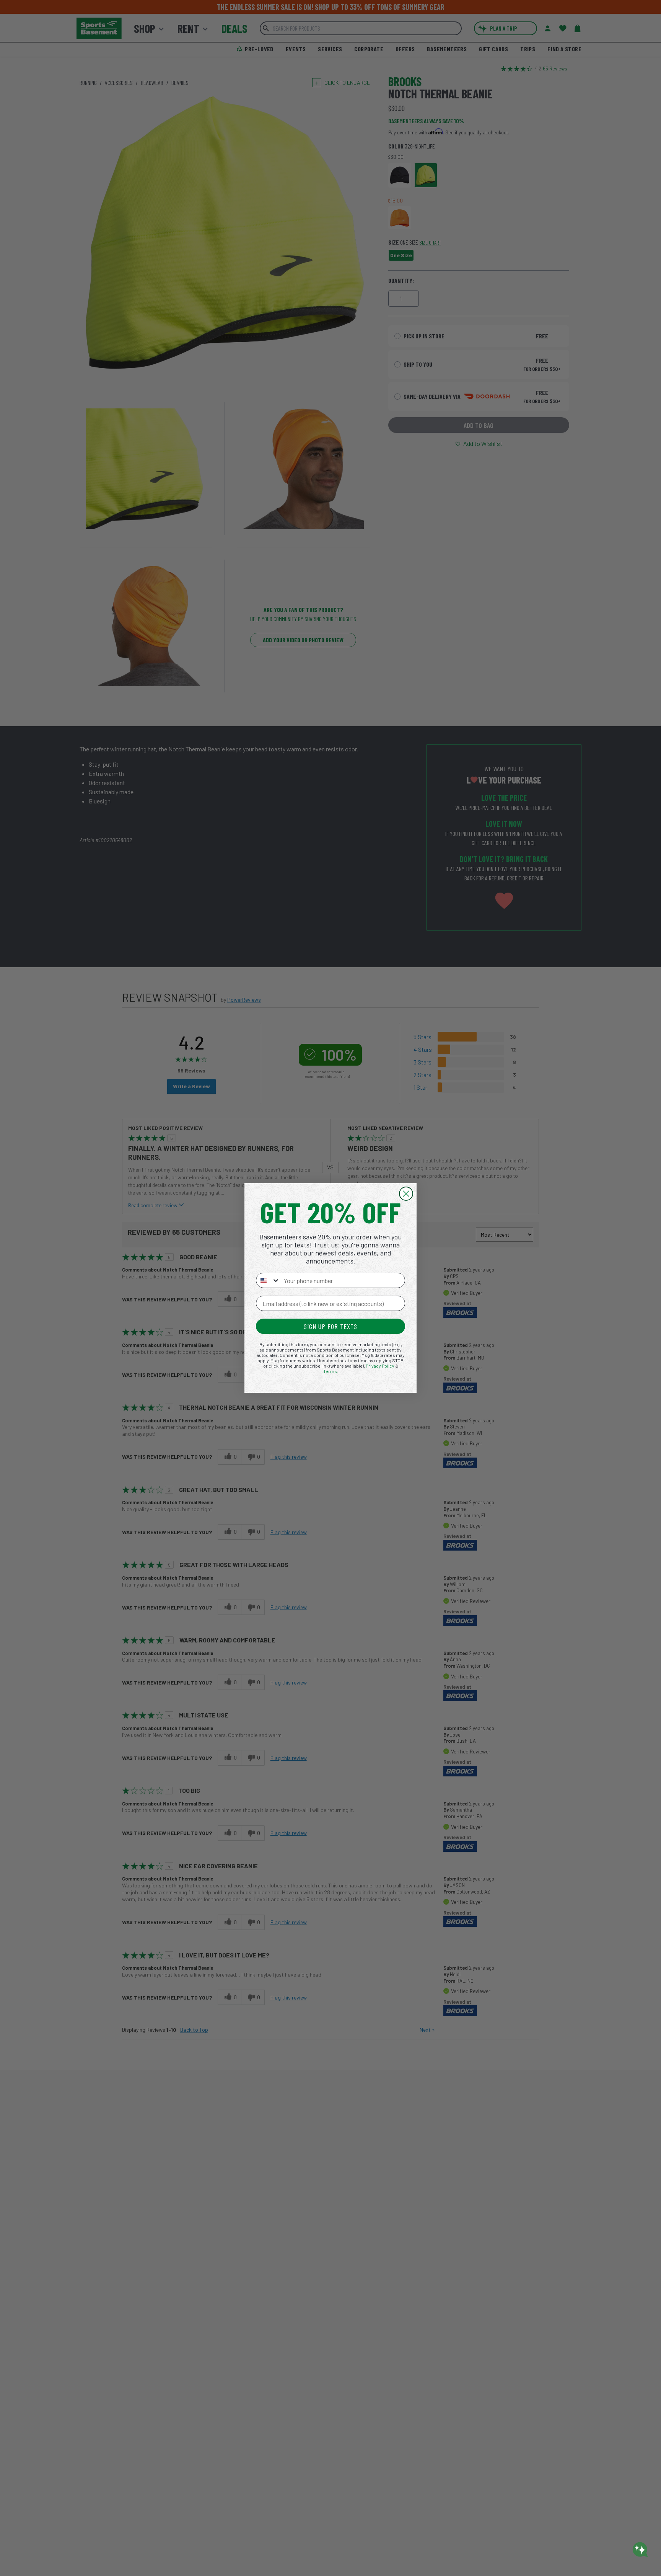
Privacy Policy (380, 1366)
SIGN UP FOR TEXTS (330, 1326)
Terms (330, 1371)
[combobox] (268, 1280)
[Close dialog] (406, 1194)
